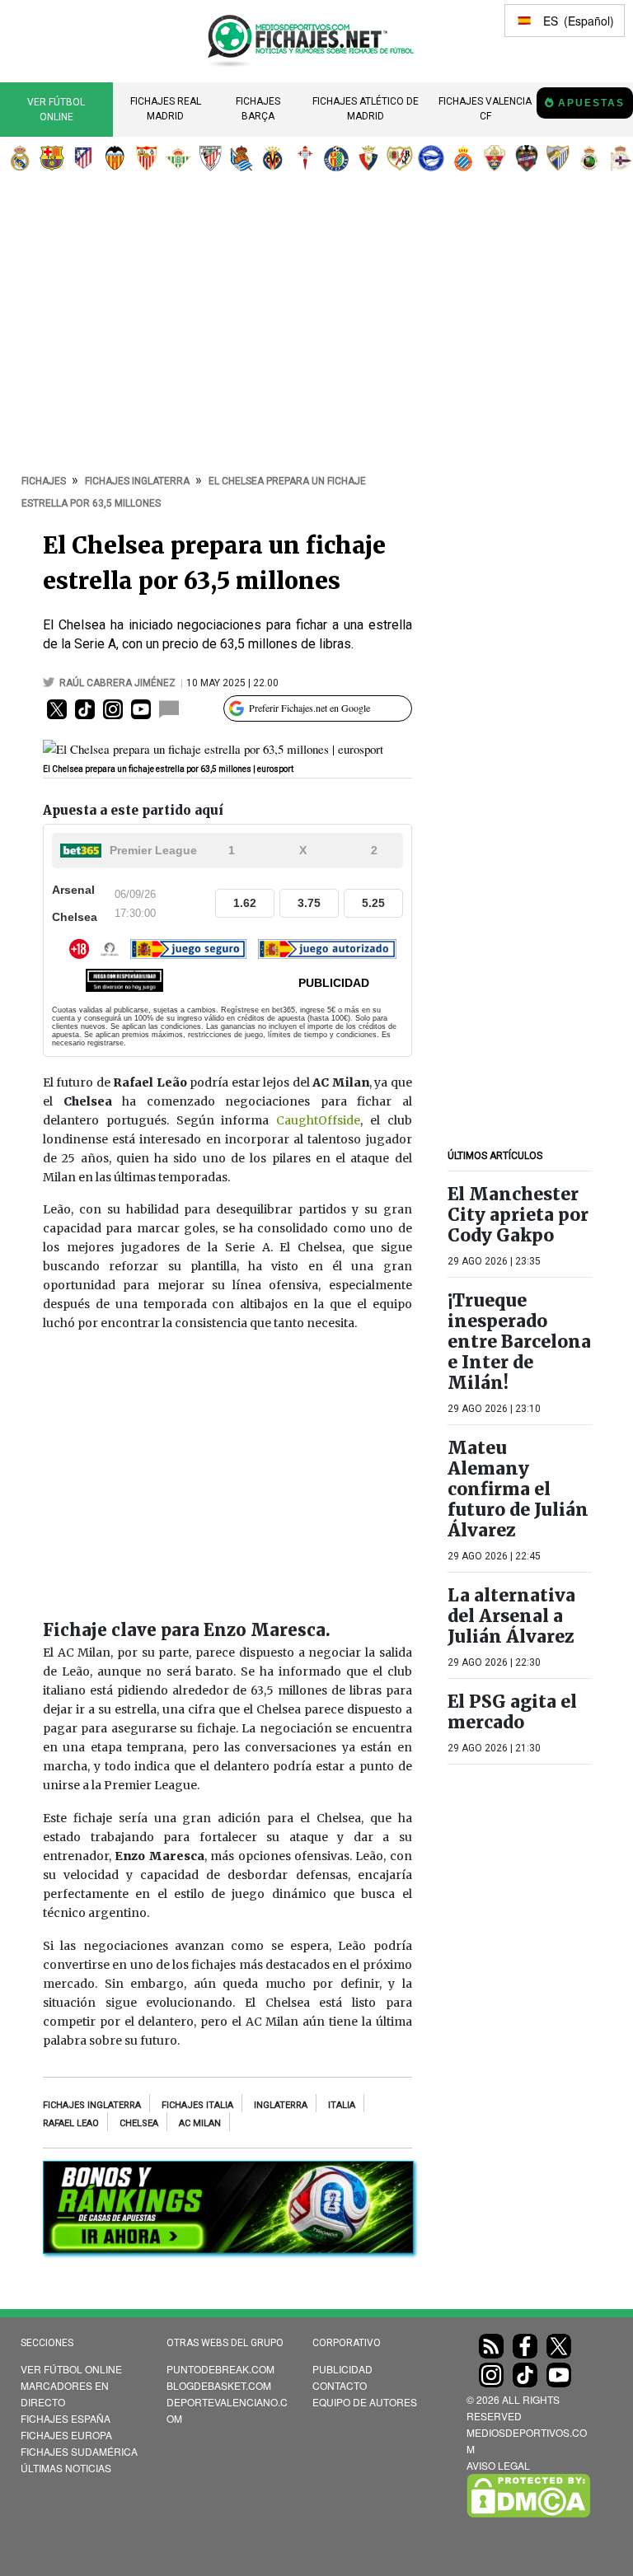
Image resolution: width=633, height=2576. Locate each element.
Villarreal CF (273, 158)
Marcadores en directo (65, 2394)
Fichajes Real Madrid (166, 109)
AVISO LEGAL (498, 2465)
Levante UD (527, 158)
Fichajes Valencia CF (485, 109)
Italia (342, 2105)
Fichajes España (66, 2418)
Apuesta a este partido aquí (133, 810)
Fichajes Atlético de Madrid (366, 109)
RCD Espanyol (463, 158)
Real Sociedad (241, 158)
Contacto (340, 2385)
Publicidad (342, 2369)
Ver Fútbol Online (56, 110)
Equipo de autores (365, 2402)
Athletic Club (210, 158)
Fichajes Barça (258, 109)
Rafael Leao (71, 2123)
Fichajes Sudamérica (79, 2451)
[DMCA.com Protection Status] (528, 2513)
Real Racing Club (589, 158)
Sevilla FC (147, 158)
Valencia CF (115, 158)
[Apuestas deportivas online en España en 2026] (228, 2250)
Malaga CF (558, 158)
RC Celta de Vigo (305, 158)
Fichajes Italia (197, 2105)
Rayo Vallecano (400, 158)
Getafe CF (336, 158)
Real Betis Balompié (178, 158)
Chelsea (139, 2123)
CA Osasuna (368, 158)
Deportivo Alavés (431, 158)
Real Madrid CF (20, 158)
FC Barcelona (52, 158)
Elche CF (495, 158)
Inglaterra (281, 2105)
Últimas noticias (66, 2468)
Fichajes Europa (66, 2435)
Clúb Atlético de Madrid (83, 158)
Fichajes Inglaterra (92, 2105)
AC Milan (200, 2123)
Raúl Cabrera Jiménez (119, 683)
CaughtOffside (318, 1120)
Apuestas (591, 103)
